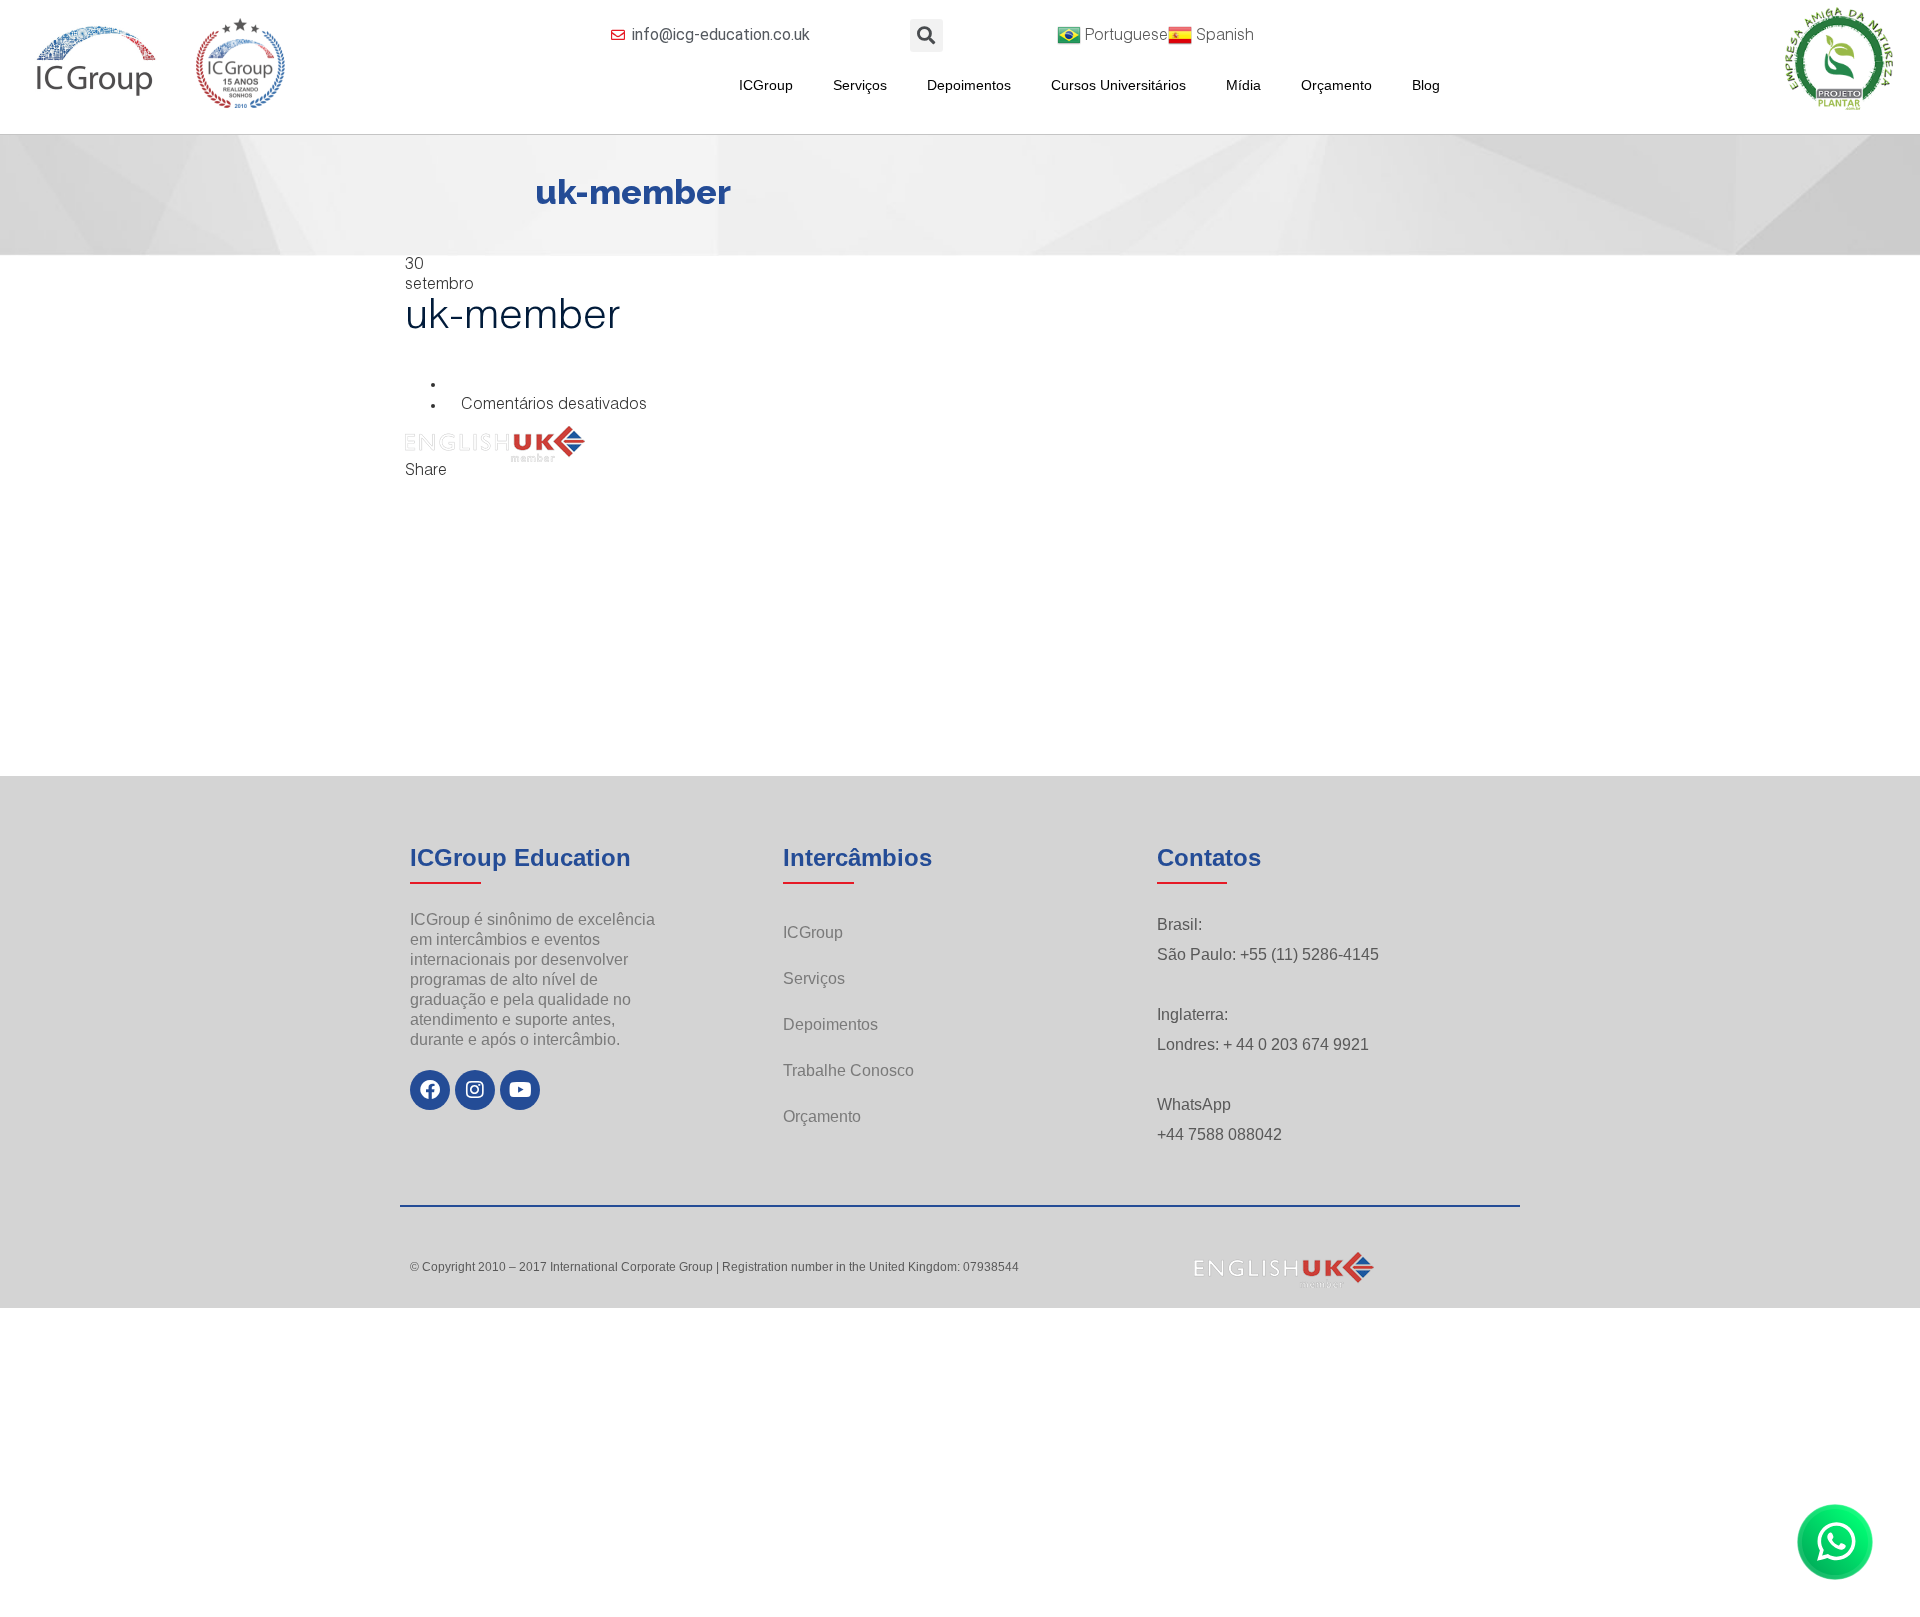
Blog (1426, 85)
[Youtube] (520, 1090)
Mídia (1243, 85)
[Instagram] (475, 1090)
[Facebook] (430, 1090)
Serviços (860, 85)
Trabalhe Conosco (848, 1070)
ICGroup (766, 85)
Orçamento (1336, 85)
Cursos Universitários (1118, 85)
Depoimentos (969, 85)
